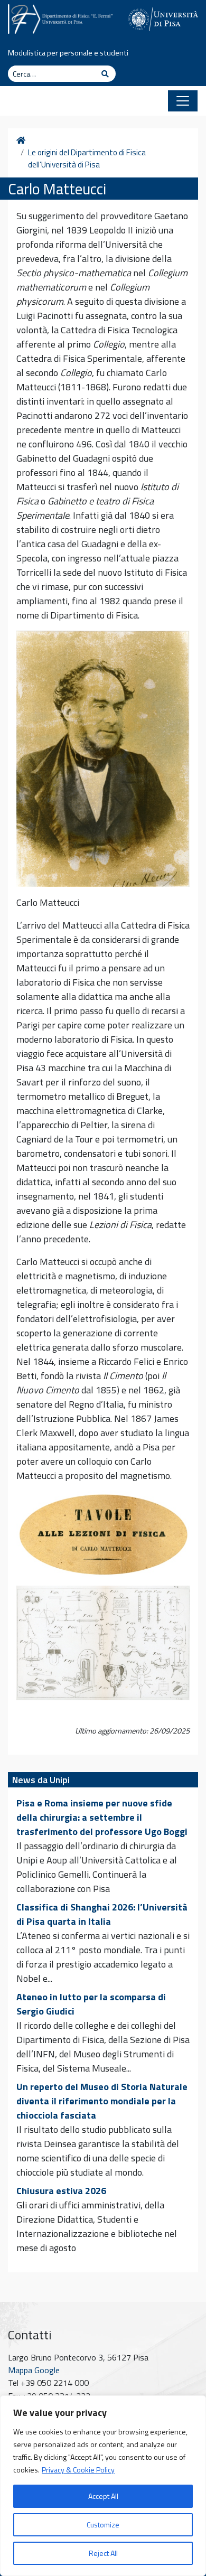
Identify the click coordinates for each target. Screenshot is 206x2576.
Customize (103, 2525)
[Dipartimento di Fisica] (60, 17)
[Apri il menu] (183, 101)
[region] (103, 2486)
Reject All (103, 2553)
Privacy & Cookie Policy (78, 2470)
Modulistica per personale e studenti (68, 53)
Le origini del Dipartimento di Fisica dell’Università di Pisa (87, 159)
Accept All (103, 2496)
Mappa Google (34, 2370)
